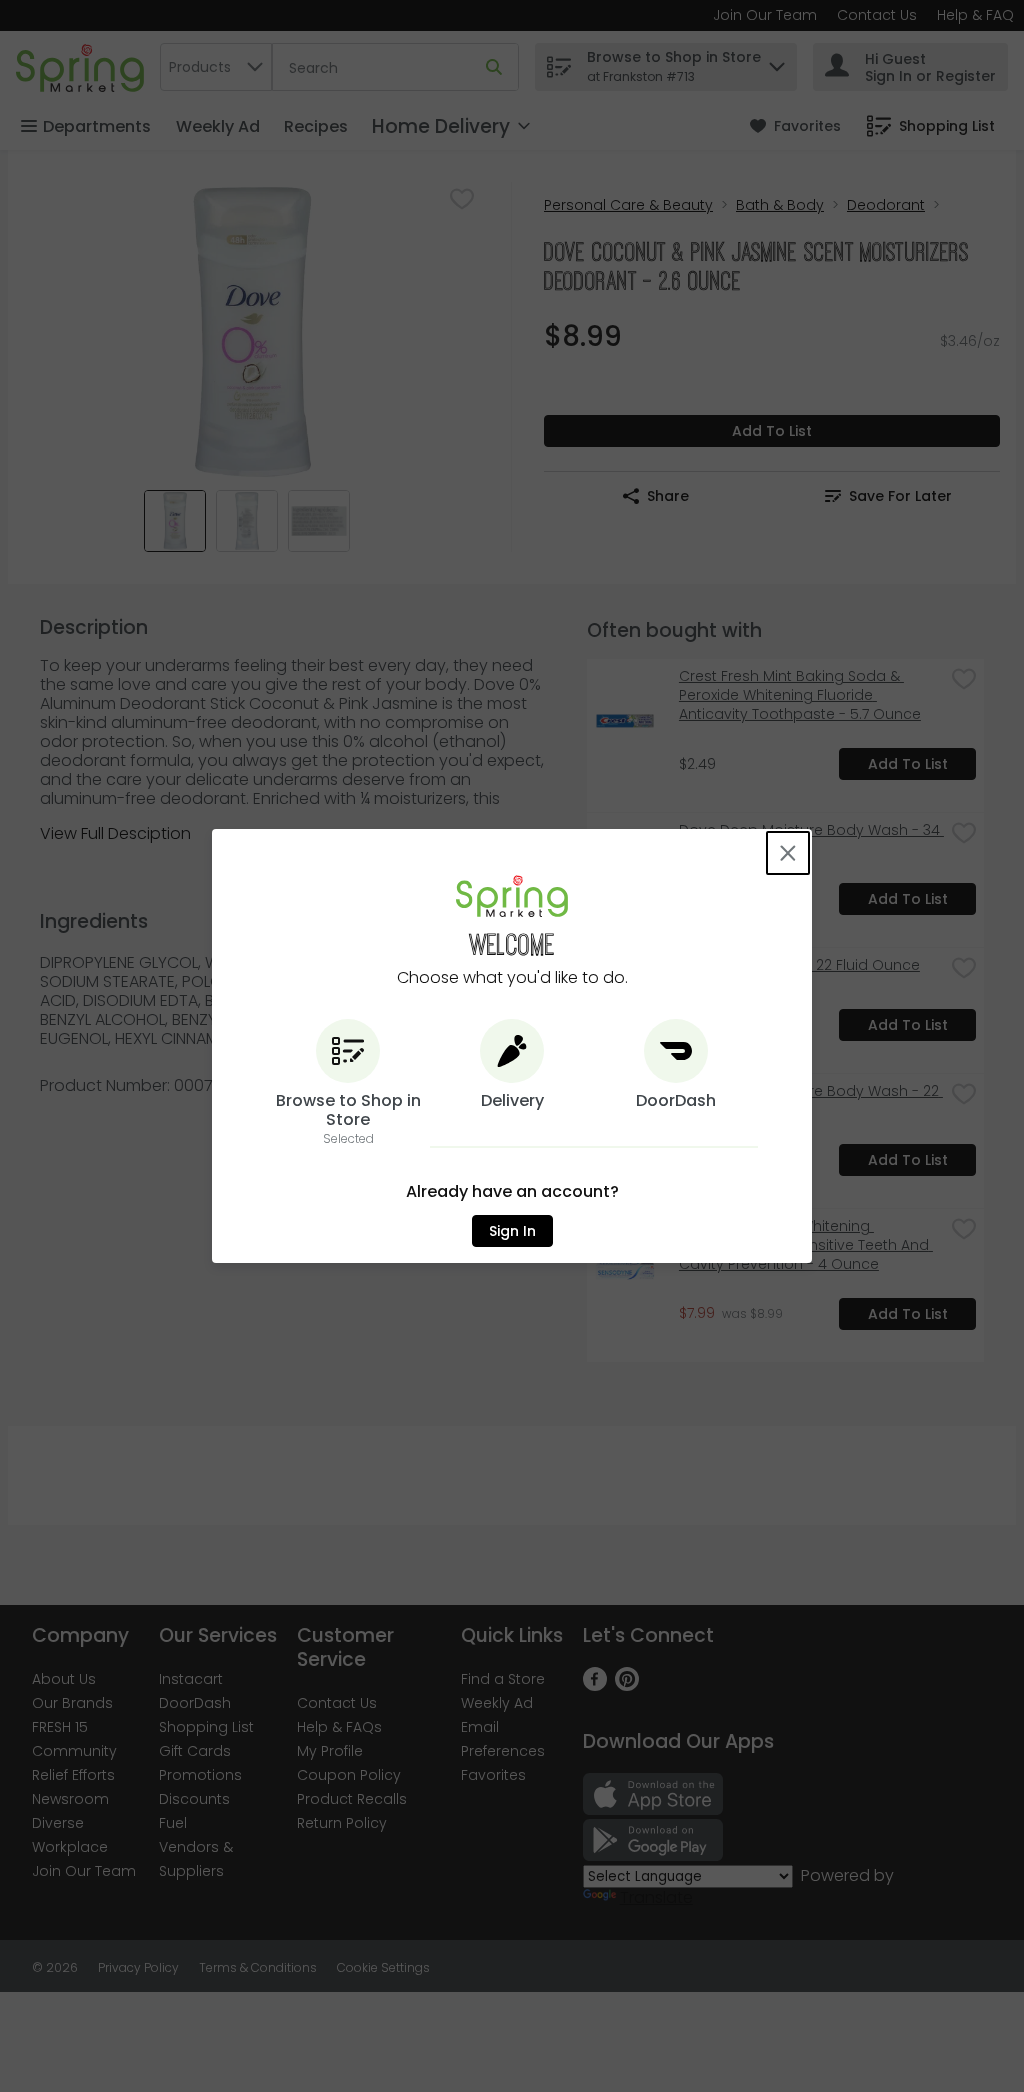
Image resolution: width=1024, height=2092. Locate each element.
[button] (348, 1083)
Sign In (512, 1231)
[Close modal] (788, 853)
